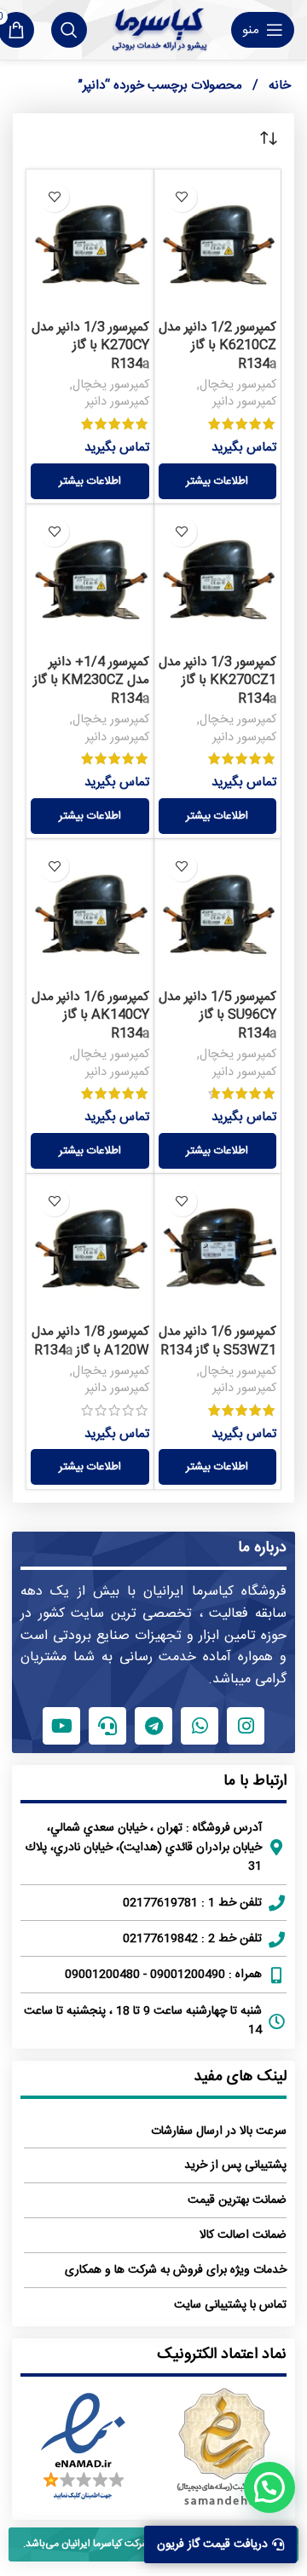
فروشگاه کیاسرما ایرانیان (215, 1592)
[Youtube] (61, 1726)
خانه (278, 86)
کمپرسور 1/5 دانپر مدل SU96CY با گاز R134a (217, 1015)
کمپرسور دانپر (244, 402)
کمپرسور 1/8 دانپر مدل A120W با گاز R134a (90, 1341)
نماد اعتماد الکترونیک (222, 2355)
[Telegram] (153, 1726)
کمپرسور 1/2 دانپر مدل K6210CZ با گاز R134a (217, 346)
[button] (269, 2487)
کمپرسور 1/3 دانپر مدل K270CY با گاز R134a (90, 346)
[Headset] (107, 1726)
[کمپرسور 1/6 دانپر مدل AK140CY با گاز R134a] (90, 913)
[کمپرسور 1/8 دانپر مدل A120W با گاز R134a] (90, 1248)
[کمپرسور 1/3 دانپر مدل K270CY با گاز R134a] (90, 243)
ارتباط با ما (255, 1781)
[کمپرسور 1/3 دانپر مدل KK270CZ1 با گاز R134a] (218, 578)
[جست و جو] (69, 30)
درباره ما (262, 1548)
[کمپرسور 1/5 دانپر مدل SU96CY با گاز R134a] (218, 913)
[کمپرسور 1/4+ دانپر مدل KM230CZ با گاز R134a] (90, 578)
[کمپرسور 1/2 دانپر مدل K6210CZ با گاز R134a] (218, 243)
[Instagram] (246, 1726)
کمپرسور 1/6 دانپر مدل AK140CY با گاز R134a (90, 1015)
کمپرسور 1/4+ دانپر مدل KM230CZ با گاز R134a (91, 681)
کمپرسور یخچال (238, 385)
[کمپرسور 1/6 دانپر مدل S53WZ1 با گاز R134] (218, 1248)
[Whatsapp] (200, 1726)
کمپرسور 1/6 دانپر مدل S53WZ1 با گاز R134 (217, 1341)
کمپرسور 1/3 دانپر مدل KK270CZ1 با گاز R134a (217, 681)
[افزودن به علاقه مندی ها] (182, 197)
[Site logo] (159, 30)
